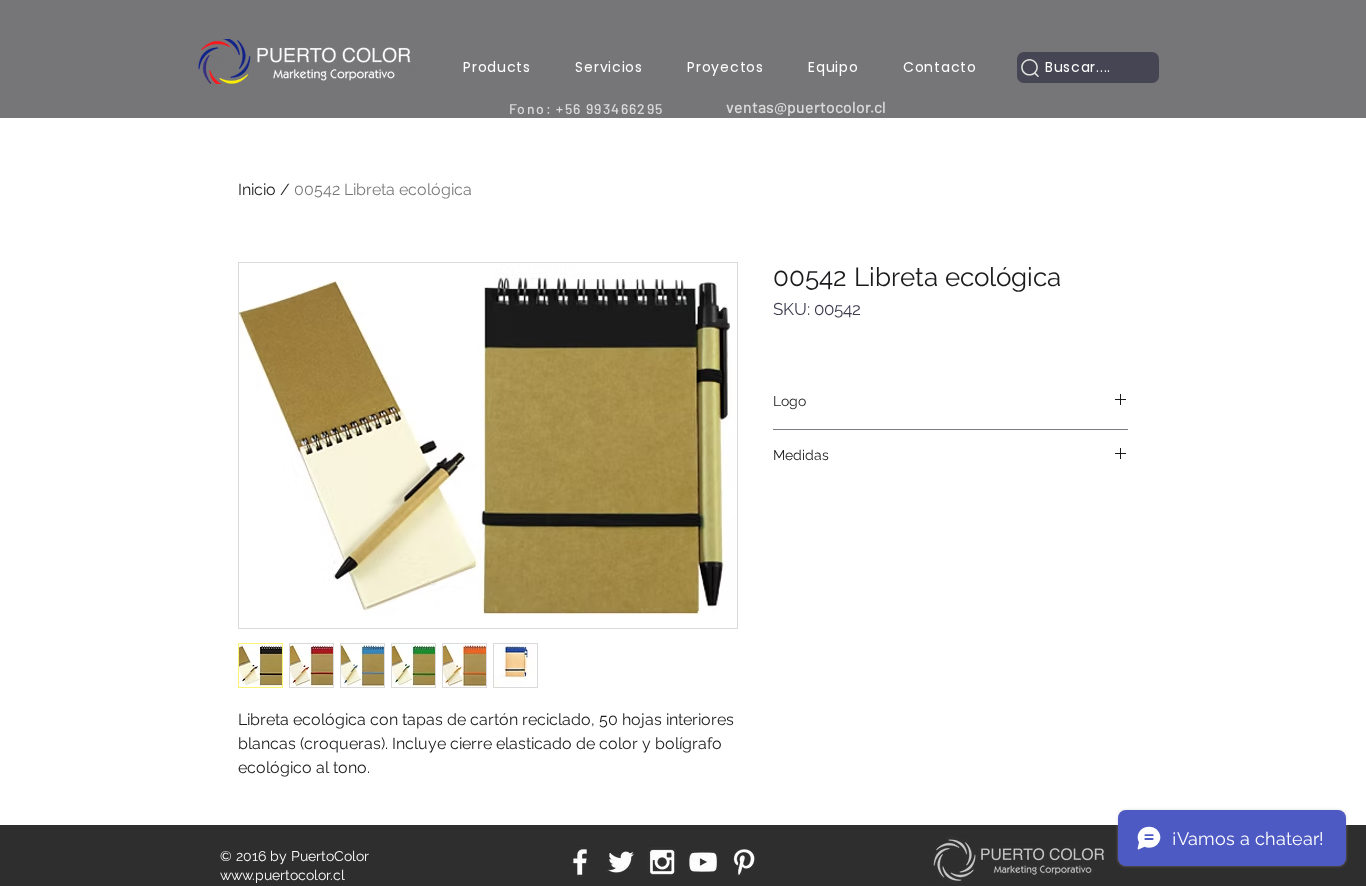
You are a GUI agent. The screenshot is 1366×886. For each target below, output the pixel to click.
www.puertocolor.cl (282, 875)
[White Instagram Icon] (662, 862)
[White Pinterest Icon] (744, 862)
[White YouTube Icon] (703, 862)
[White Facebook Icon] (580, 862)
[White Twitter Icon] (621, 862)
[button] (497, 67)
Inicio (257, 189)
